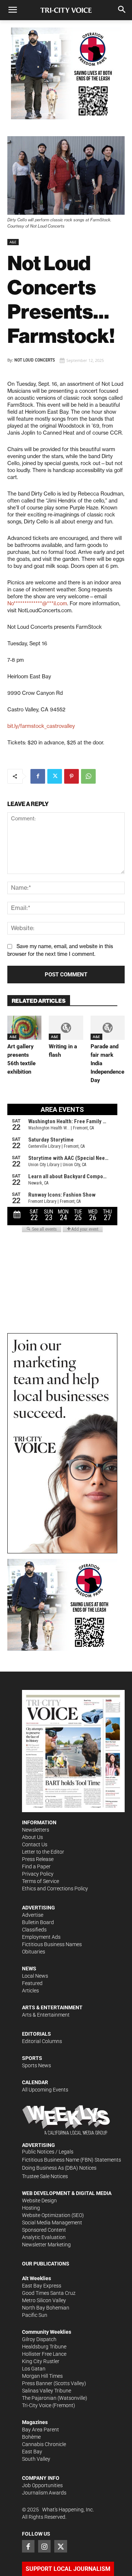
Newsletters (36, 1830)
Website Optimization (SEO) (53, 2215)
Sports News (36, 2065)
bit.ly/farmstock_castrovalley (41, 726)
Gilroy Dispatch (39, 2339)
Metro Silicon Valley (44, 2300)
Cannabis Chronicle (44, 2444)
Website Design (39, 2201)
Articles (30, 1991)
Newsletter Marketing (46, 2245)
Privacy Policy (38, 1874)
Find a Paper (36, 1866)
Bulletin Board (38, 1922)
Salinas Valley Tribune (47, 2391)
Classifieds (34, 1930)
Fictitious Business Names (52, 1944)
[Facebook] (38, 776)
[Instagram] (44, 2546)
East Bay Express (42, 2286)
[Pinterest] (71, 776)
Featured (32, 1983)
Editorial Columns (42, 2041)
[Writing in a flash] (66, 1028)
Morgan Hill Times (42, 2376)
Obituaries (34, 1952)
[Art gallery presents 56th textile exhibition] (24, 1028)
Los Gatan (34, 2369)
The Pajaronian (39, 2398)
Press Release (38, 1859)
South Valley (36, 2459)
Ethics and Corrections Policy (55, 1889)
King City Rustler (41, 2361)
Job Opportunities (42, 2485)
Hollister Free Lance (44, 2354)
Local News (35, 1976)
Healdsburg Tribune (44, 2347)
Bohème (31, 2437)
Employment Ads (41, 1937)
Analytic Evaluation (44, 2237)
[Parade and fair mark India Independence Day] (108, 1028)
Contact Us (35, 1844)
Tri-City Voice (37, 2405)
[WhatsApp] (88, 776)
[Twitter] (55, 776)
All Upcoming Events (45, 2090)
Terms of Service (41, 1881)
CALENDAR (35, 2082)
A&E (13, 242)
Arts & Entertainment (46, 2015)
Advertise (33, 1915)
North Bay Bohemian (46, 2308)
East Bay (32, 2452)
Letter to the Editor (43, 1852)
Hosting (31, 2208)
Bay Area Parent (41, 2430)
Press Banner (37, 2383)
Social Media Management (52, 2223)
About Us (32, 1837)
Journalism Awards (44, 2493)
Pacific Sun (35, 2315)
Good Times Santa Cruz (49, 2293)
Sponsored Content (44, 2230)
